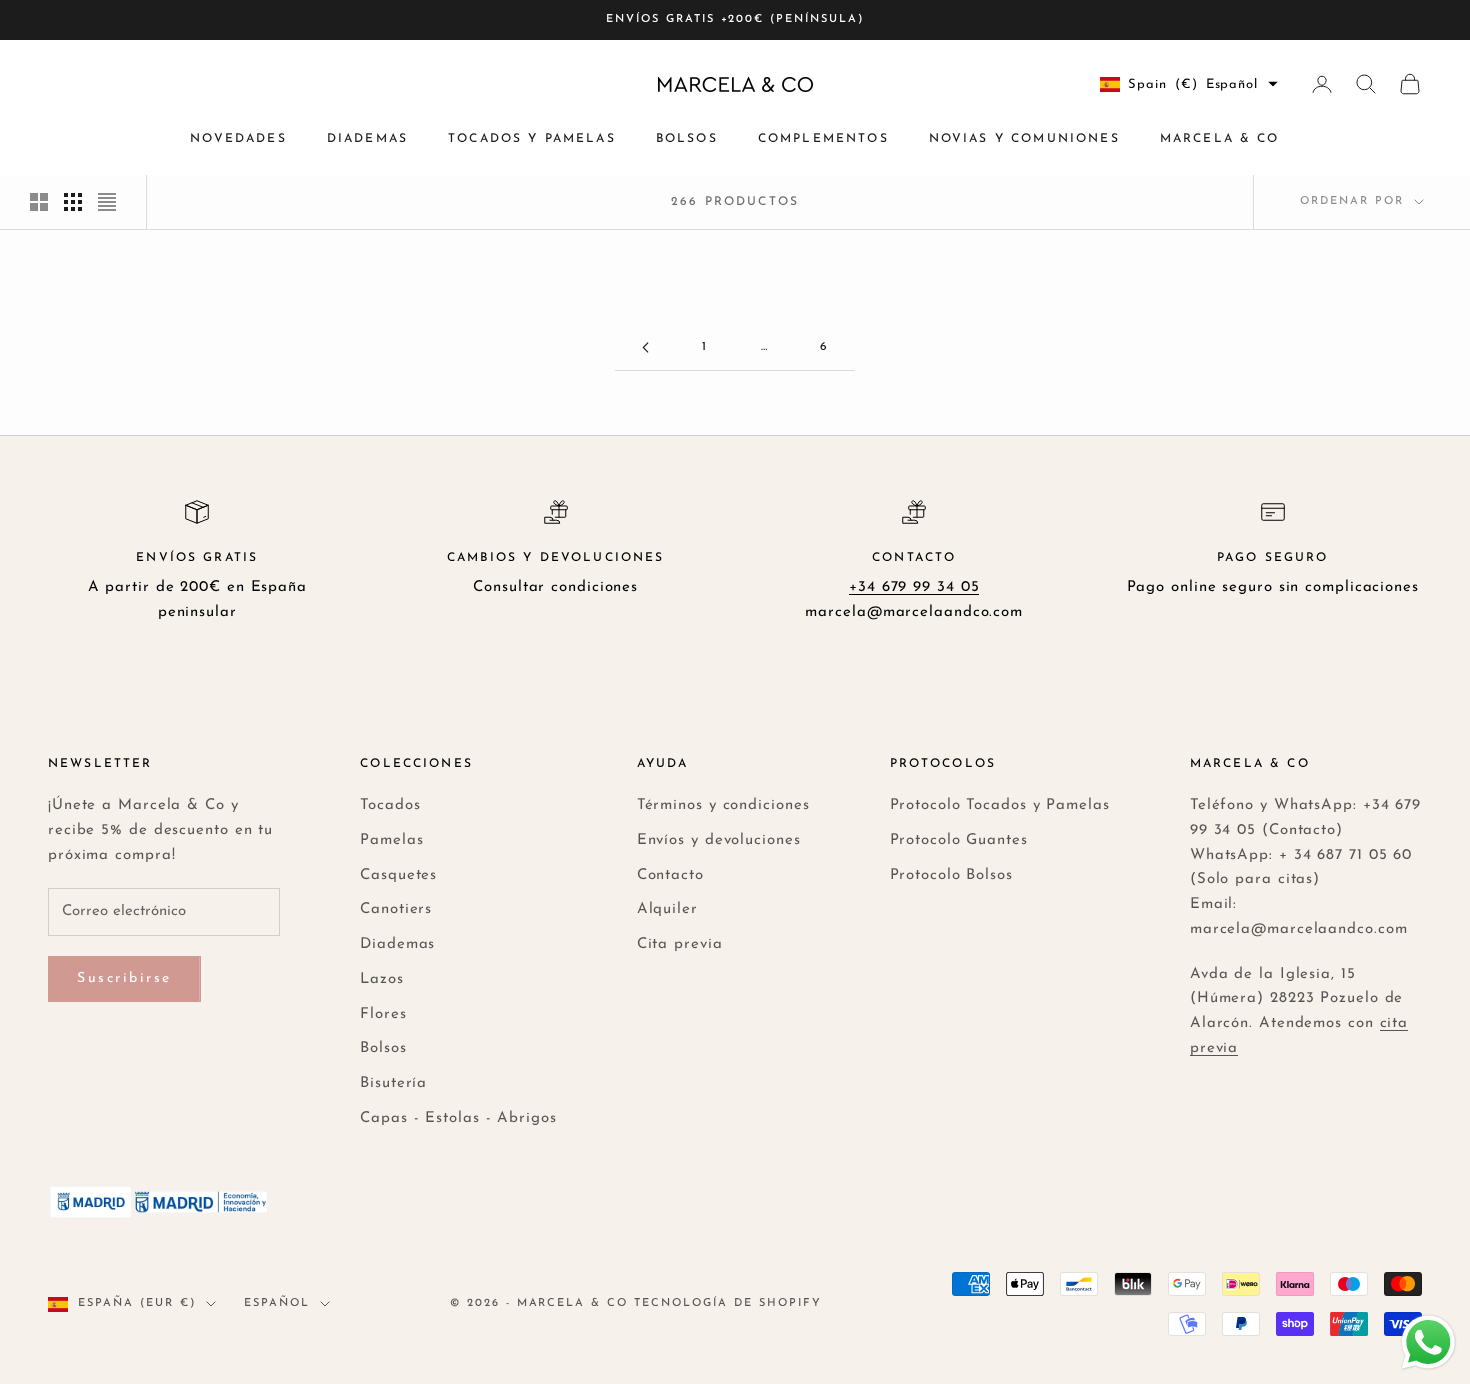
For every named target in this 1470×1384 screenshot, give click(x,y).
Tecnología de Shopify (728, 1303)
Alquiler (667, 909)
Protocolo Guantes (959, 840)
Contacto (670, 875)
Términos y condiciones (723, 805)
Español (277, 1303)
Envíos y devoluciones (719, 840)
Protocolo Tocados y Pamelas (1000, 805)
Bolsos (687, 139)
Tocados (390, 805)
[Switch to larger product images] (39, 202)
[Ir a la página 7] (645, 347)
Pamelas (391, 840)
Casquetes (398, 875)
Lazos (382, 979)
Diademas (367, 139)
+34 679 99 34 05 (914, 587)
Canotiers (396, 909)
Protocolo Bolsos (951, 875)
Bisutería (393, 1083)
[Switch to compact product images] (107, 202)
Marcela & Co (1220, 139)
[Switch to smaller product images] (73, 202)
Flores (383, 1014)
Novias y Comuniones (1024, 139)
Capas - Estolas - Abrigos (458, 1118)
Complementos (823, 139)
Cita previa (680, 944)
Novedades (238, 139)
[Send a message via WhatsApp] (1428, 1342)
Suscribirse (124, 978)
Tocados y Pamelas (532, 139)
